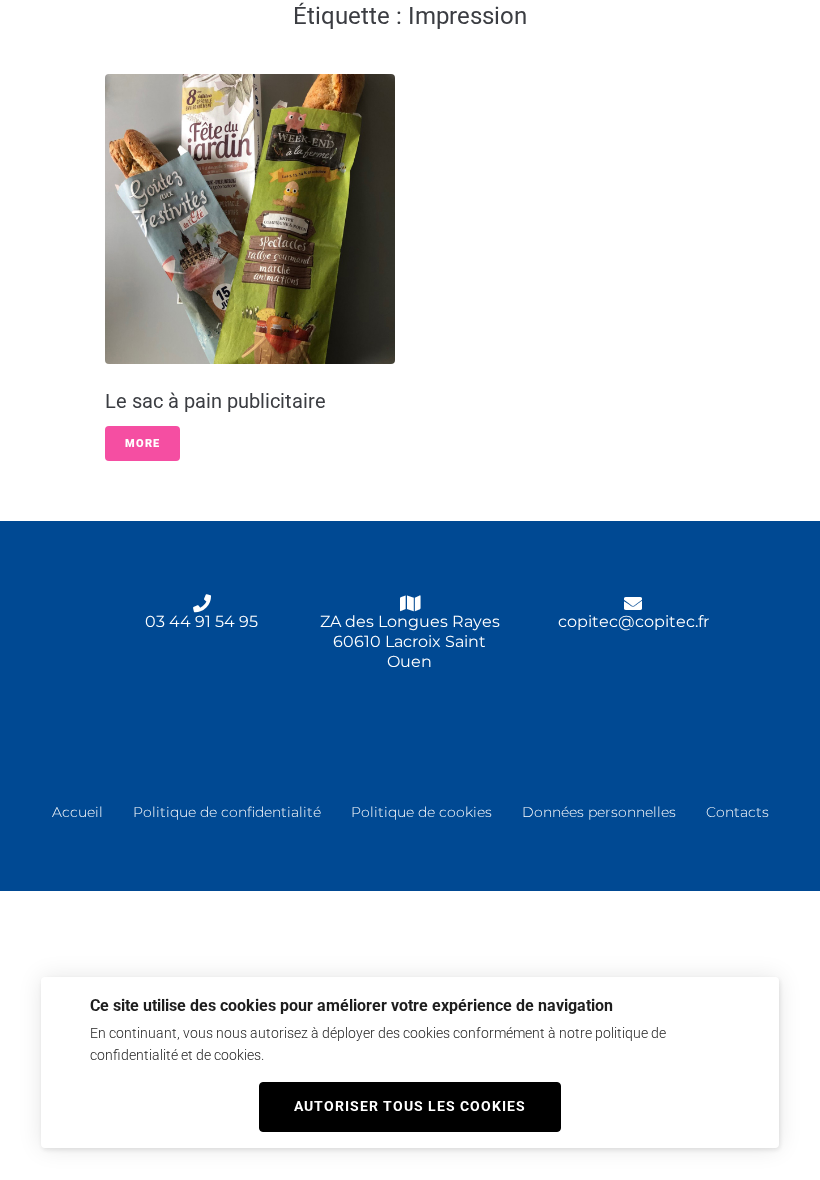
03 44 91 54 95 (201, 621)
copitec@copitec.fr (633, 621)
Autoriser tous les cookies (410, 1106)
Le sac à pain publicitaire (215, 401)
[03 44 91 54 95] (202, 603)
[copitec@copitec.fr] (633, 603)
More (142, 443)
